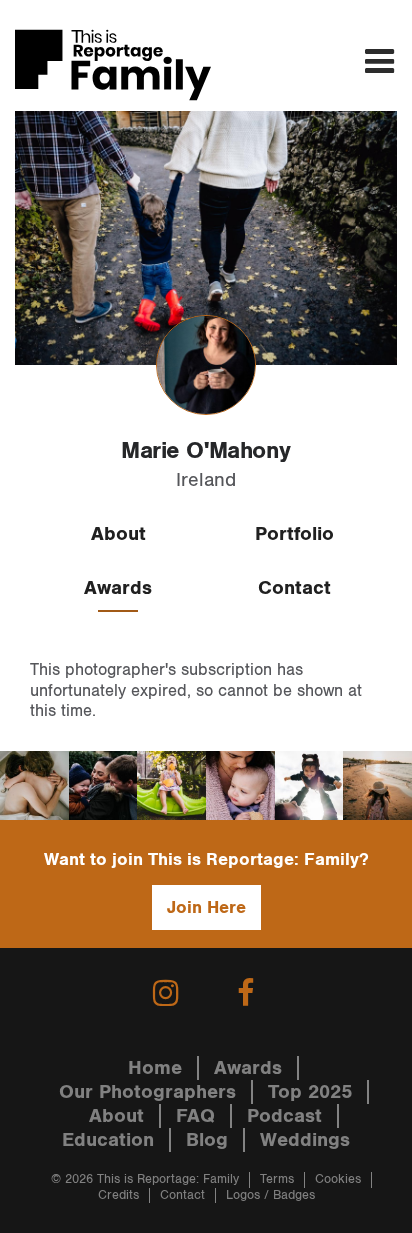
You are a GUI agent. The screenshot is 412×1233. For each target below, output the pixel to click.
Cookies (338, 1179)
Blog (207, 1140)
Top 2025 (310, 1092)
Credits (118, 1195)
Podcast (284, 1116)
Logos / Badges (270, 1195)
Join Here (206, 907)
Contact (294, 588)
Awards (118, 588)
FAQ (195, 1116)
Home (155, 1068)
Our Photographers (147, 1092)
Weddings (305, 1140)
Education (108, 1140)
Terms (277, 1179)
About (118, 534)
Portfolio (294, 534)
